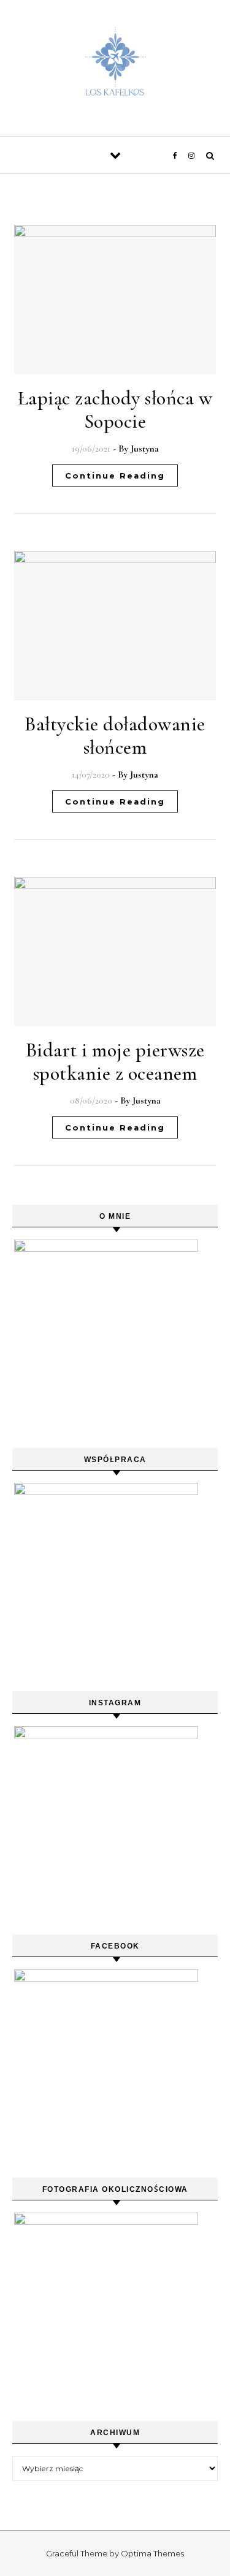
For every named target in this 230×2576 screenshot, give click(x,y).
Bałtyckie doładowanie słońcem (115, 736)
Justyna (145, 449)
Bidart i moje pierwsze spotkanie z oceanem (115, 1062)
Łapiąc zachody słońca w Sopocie (115, 410)
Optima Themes (152, 2553)
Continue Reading (115, 475)
